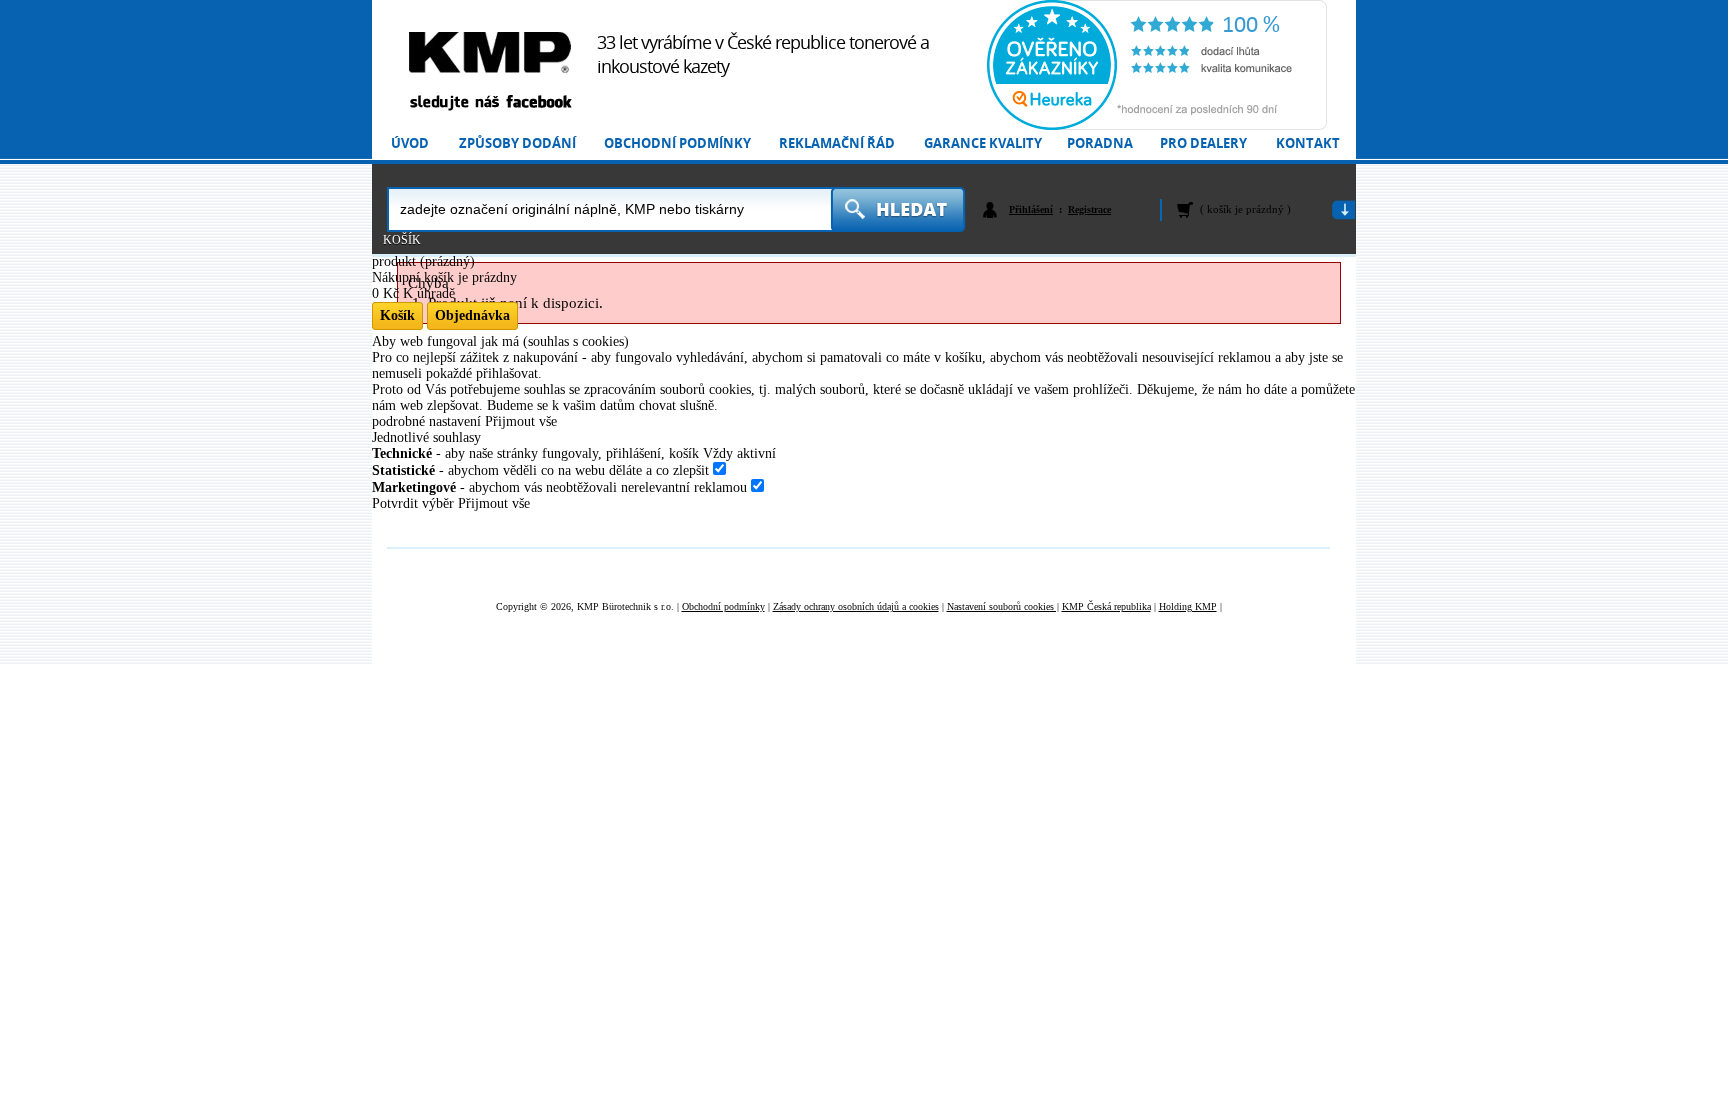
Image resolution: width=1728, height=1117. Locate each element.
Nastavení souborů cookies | (1003, 606)
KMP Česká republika (1106, 606)
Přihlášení (1031, 209)
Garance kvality (983, 143)
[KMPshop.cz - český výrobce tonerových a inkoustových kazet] (490, 52)
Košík (402, 240)
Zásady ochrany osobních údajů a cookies (856, 606)
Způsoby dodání (517, 143)
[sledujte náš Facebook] (490, 103)
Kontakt (1308, 143)
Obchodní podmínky (677, 143)
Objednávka (472, 315)
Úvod (410, 143)
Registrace (1089, 209)
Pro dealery (1203, 143)
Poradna (1100, 143)
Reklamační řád (837, 143)
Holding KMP (1188, 606)
